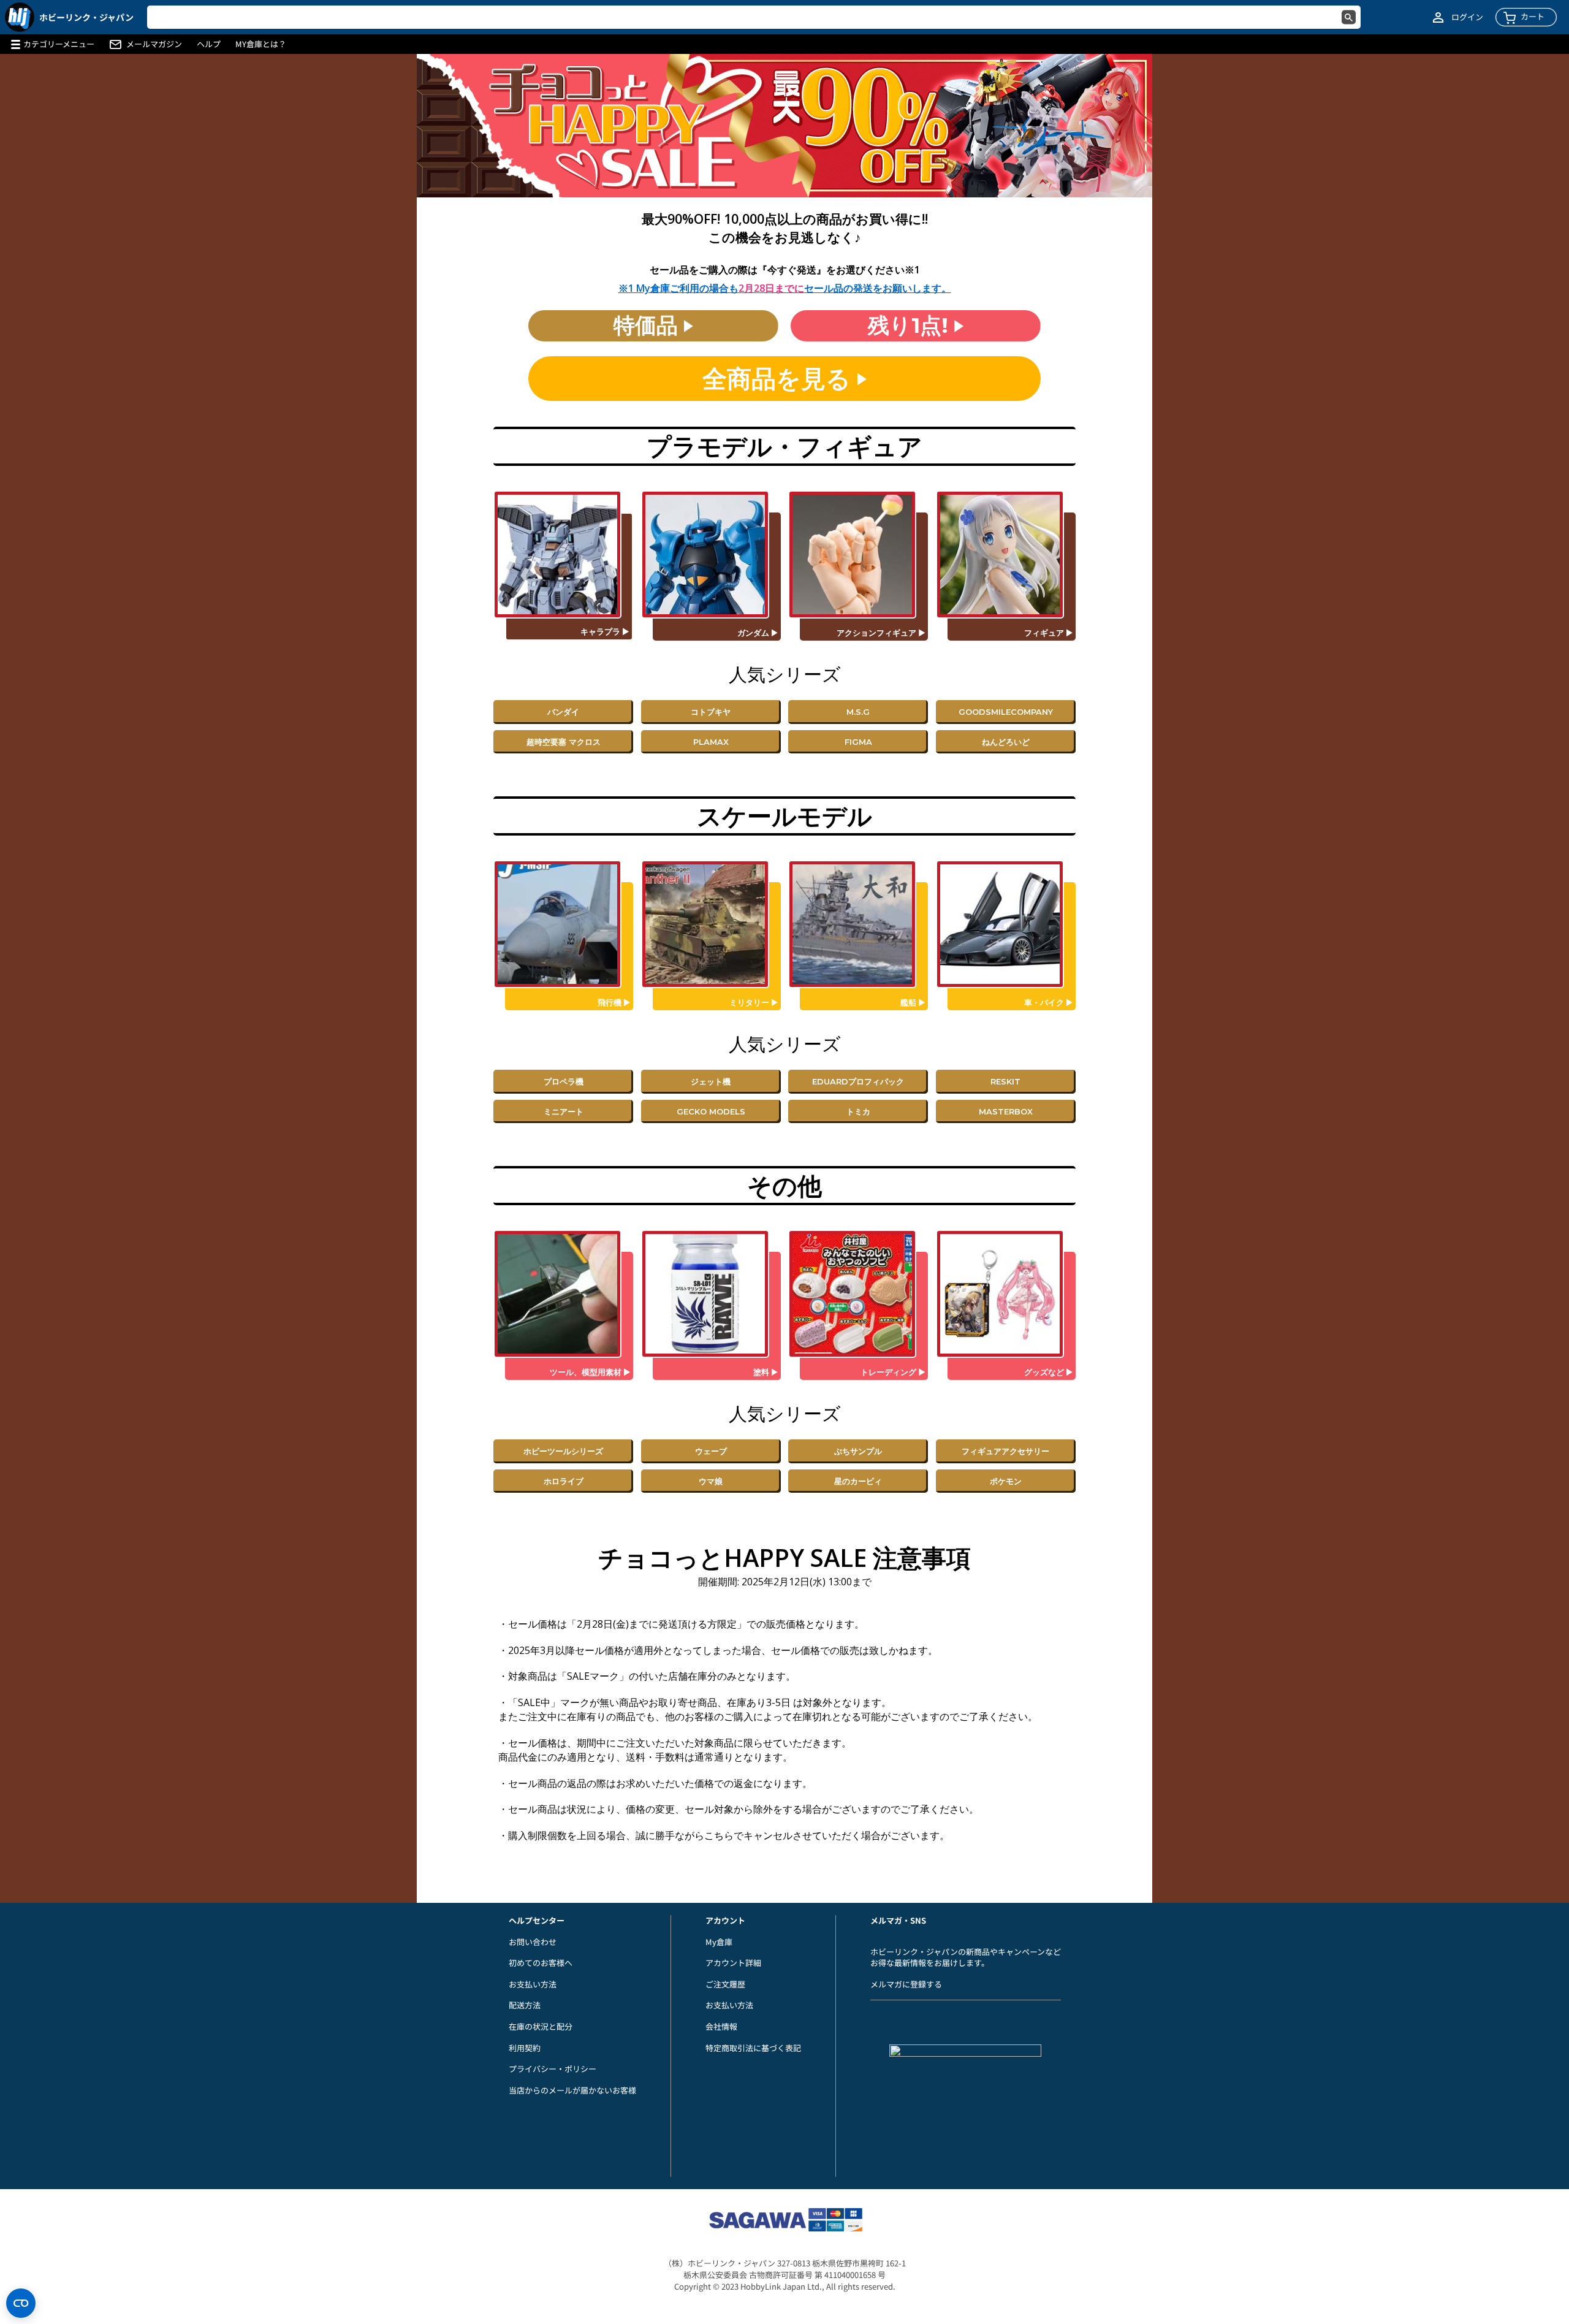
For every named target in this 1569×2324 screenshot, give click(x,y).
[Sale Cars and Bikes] (1006, 924)
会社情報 (721, 2026)
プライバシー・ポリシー (553, 2069)
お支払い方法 (533, 1984)
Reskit (1005, 1081)
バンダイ (563, 712)
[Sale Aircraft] (563, 924)
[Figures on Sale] (1006, 554)
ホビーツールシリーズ (563, 1451)
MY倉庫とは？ (261, 44)
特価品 (649, 325)
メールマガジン (154, 44)
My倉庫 (719, 1942)
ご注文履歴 (725, 1984)
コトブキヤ (711, 712)
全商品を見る (780, 379)
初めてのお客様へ (541, 1963)
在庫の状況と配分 (541, 2026)
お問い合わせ (533, 1942)
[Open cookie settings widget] (21, 2303)
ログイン (1467, 17)
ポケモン (1006, 1481)
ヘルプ (209, 44)
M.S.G (858, 712)
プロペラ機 (564, 1081)
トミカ (858, 1111)
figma (858, 742)
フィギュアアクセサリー (1005, 1451)
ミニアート (564, 1111)
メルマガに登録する (906, 1984)
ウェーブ (711, 1451)
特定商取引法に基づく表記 (753, 2048)
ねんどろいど (1006, 742)
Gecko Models (711, 1111)
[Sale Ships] (858, 924)
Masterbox (1006, 1111)
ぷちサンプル (858, 1451)
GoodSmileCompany (1006, 712)
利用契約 (525, 2048)
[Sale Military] (711, 924)
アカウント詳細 (733, 1963)
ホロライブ (564, 1481)
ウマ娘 (711, 1481)
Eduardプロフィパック (858, 1081)
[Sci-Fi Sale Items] (563, 554)
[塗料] (711, 1294)
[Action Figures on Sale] (858, 554)
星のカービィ (858, 1481)
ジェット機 (711, 1081)
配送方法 (525, 2005)
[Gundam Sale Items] (711, 554)
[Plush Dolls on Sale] (1006, 1294)
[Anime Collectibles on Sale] (858, 1294)
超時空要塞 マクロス (564, 742)
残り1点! (911, 325)
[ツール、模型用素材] (563, 1294)
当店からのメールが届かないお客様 (572, 2090)
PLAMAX (711, 742)
